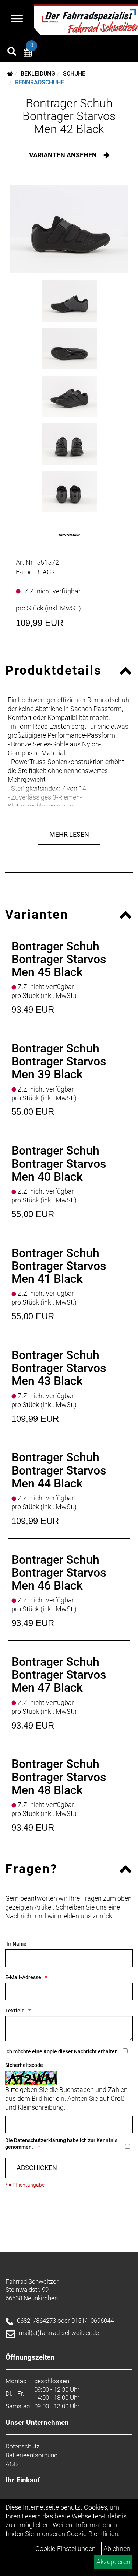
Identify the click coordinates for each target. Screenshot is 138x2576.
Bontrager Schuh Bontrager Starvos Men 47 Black (59, 1675)
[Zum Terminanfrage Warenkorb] (28, 53)
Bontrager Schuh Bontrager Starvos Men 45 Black (59, 959)
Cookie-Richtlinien (92, 2534)
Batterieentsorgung (31, 2455)
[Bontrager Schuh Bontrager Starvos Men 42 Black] (69, 229)
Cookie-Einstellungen (66, 2549)
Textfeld (15, 2011)
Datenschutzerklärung (40, 2140)
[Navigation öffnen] (17, 20)
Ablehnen (117, 2549)
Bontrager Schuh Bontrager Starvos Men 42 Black (69, 116)
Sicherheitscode (24, 2065)
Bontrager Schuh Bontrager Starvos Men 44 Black (59, 1470)
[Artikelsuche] (12, 52)
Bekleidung (38, 74)
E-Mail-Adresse (23, 1977)
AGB (12, 2464)
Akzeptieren (113, 2562)
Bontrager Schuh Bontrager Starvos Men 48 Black (59, 1777)
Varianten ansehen (64, 155)
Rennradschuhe (40, 82)
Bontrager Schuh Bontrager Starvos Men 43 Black (59, 1368)
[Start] (10, 74)
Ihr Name (16, 1944)
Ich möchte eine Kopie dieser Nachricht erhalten (61, 2051)
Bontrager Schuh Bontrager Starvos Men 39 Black (59, 1061)
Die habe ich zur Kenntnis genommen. (61, 2144)
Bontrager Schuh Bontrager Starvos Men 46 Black (59, 1573)
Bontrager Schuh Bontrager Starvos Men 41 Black (59, 1266)
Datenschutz (22, 2446)
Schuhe (74, 74)
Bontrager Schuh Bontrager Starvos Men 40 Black (59, 1163)
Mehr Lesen (69, 834)
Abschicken (37, 2168)
